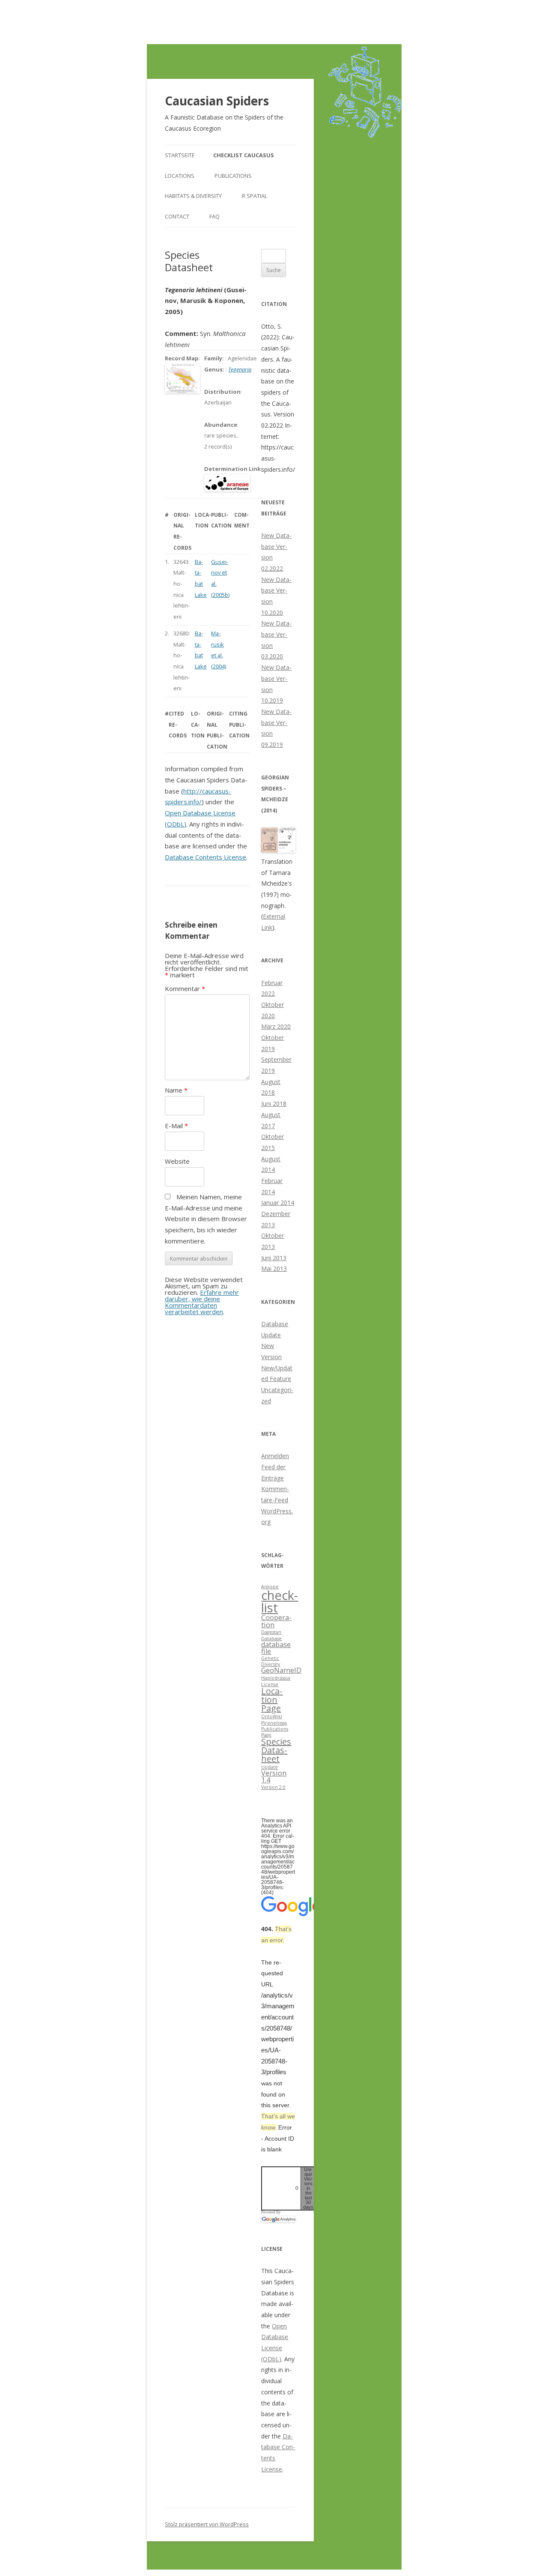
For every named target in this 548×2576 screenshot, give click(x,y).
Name (176, 1090)
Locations (180, 176)
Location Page (272, 1700)
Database (271, 1638)
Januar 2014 (278, 1203)
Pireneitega (274, 1723)
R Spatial (255, 196)
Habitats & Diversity (193, 196)
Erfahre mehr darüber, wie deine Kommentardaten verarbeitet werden (202, 1302)
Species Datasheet (276, 1750)
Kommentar (185, 988)
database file (276, 1648)
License (270, 1684)
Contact (177, 216)
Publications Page (275, 1732)
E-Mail (176, 1126)
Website (177, 1161)
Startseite (180, 155)
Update (270, 1767)
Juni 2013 (274, 1258)
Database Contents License (205, 857)
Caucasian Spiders (217, 101)
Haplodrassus (276, 1678)
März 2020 (276, 1026)
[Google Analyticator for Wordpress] (278, 2219)
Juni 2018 (274, 1104)
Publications (233, 176)
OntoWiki (272, 1716)
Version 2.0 (273, 1787)
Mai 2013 (274, 1269)
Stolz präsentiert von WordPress (207, 2524)
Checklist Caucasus (244, 155)
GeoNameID (281, 1670)
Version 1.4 (274, 1776)
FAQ (214, 216)
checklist (280, 1601)
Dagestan (271, 1632)
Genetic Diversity (271, 1661)
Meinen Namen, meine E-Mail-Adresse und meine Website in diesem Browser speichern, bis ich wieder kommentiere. (206, 1219)
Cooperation (276, 1621)
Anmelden (275, 1456)
